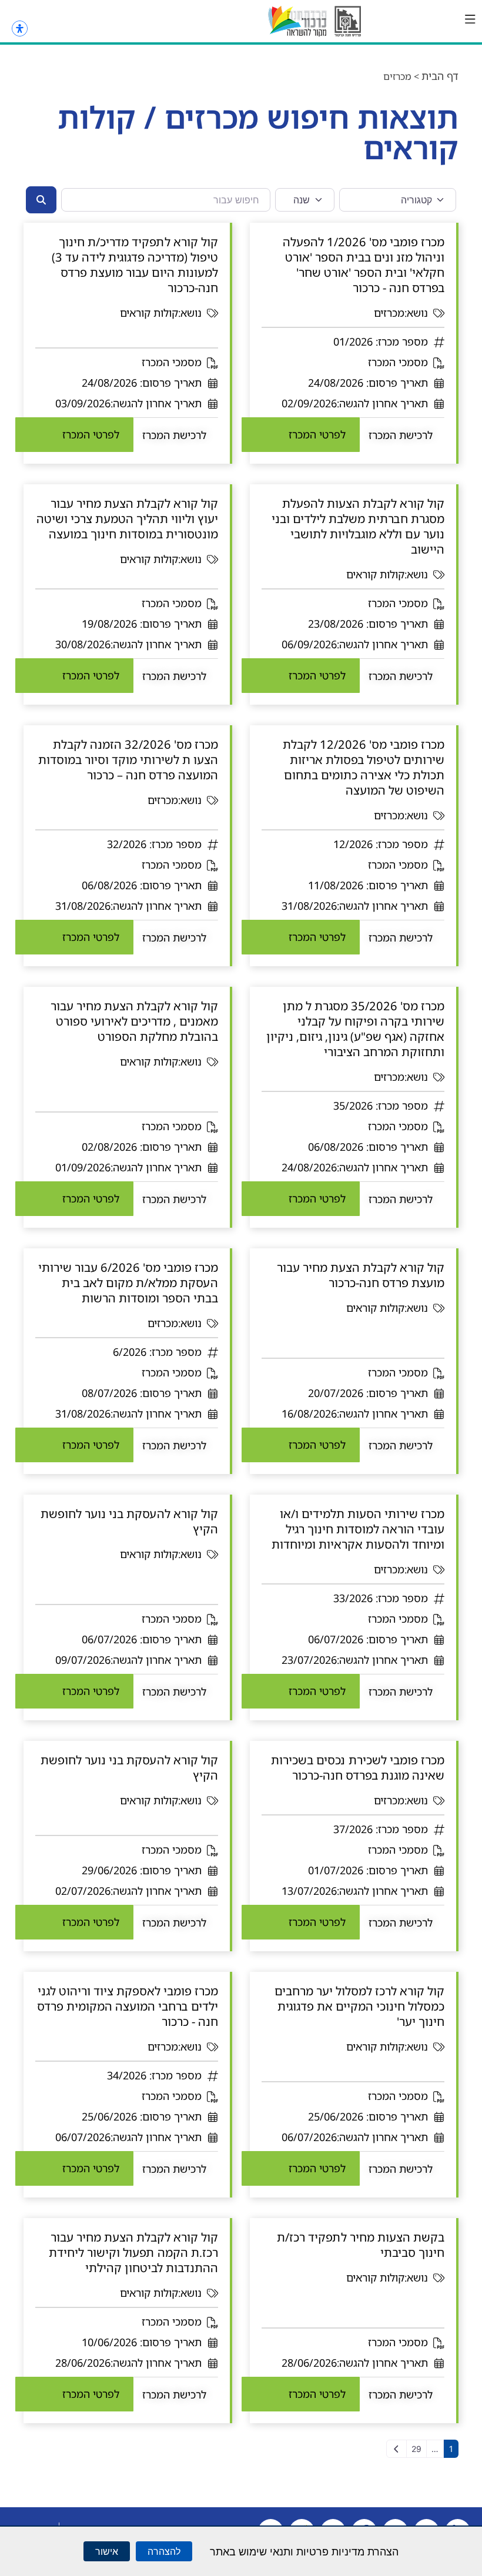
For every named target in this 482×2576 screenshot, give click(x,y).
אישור (107, 2551)
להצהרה (164, 2551)
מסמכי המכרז (398, 362)
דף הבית (440, 76)
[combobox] (166, 200)
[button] (470, 19)
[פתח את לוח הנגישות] (20, 29)
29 (416, 2449)
